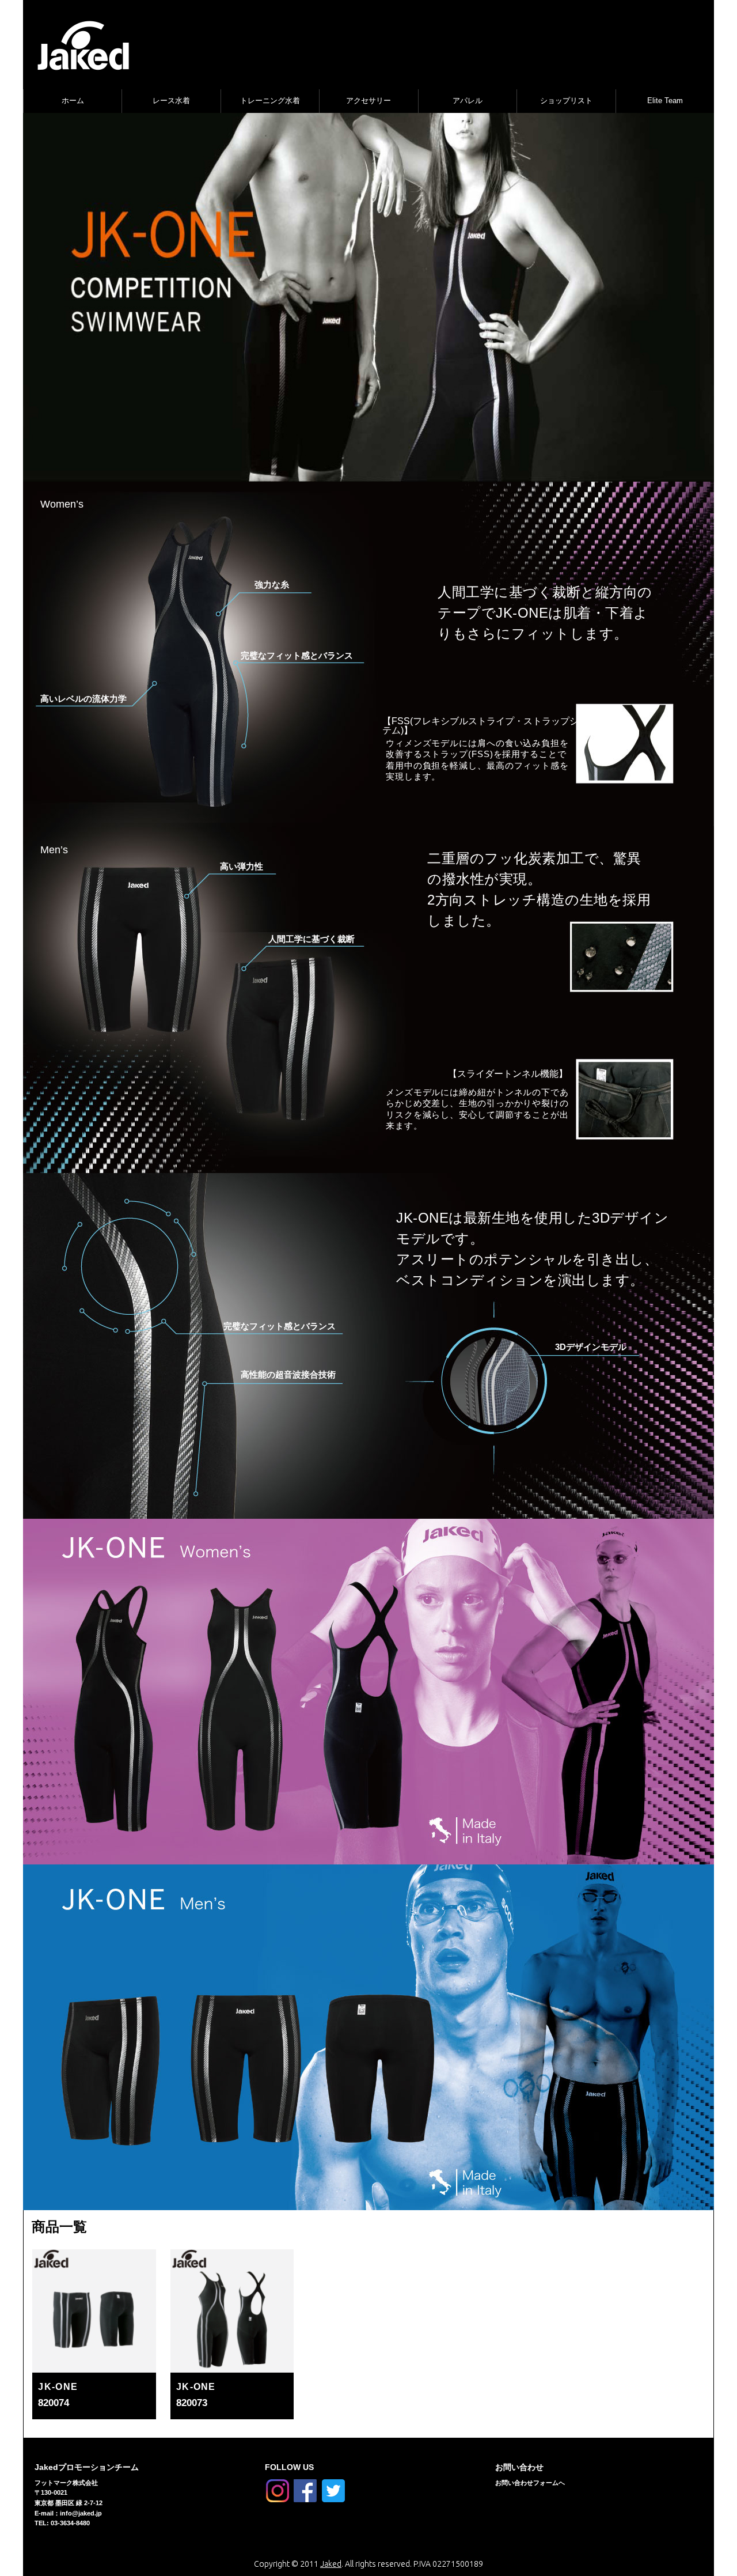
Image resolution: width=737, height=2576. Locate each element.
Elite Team (665, 101)
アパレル (468, 101)
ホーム (73, 101)
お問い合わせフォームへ (530, 2483)
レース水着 (171, 101)
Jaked (331, 2564)
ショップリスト (566, 101)
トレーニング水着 (270, 101)
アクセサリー (368, 101)
